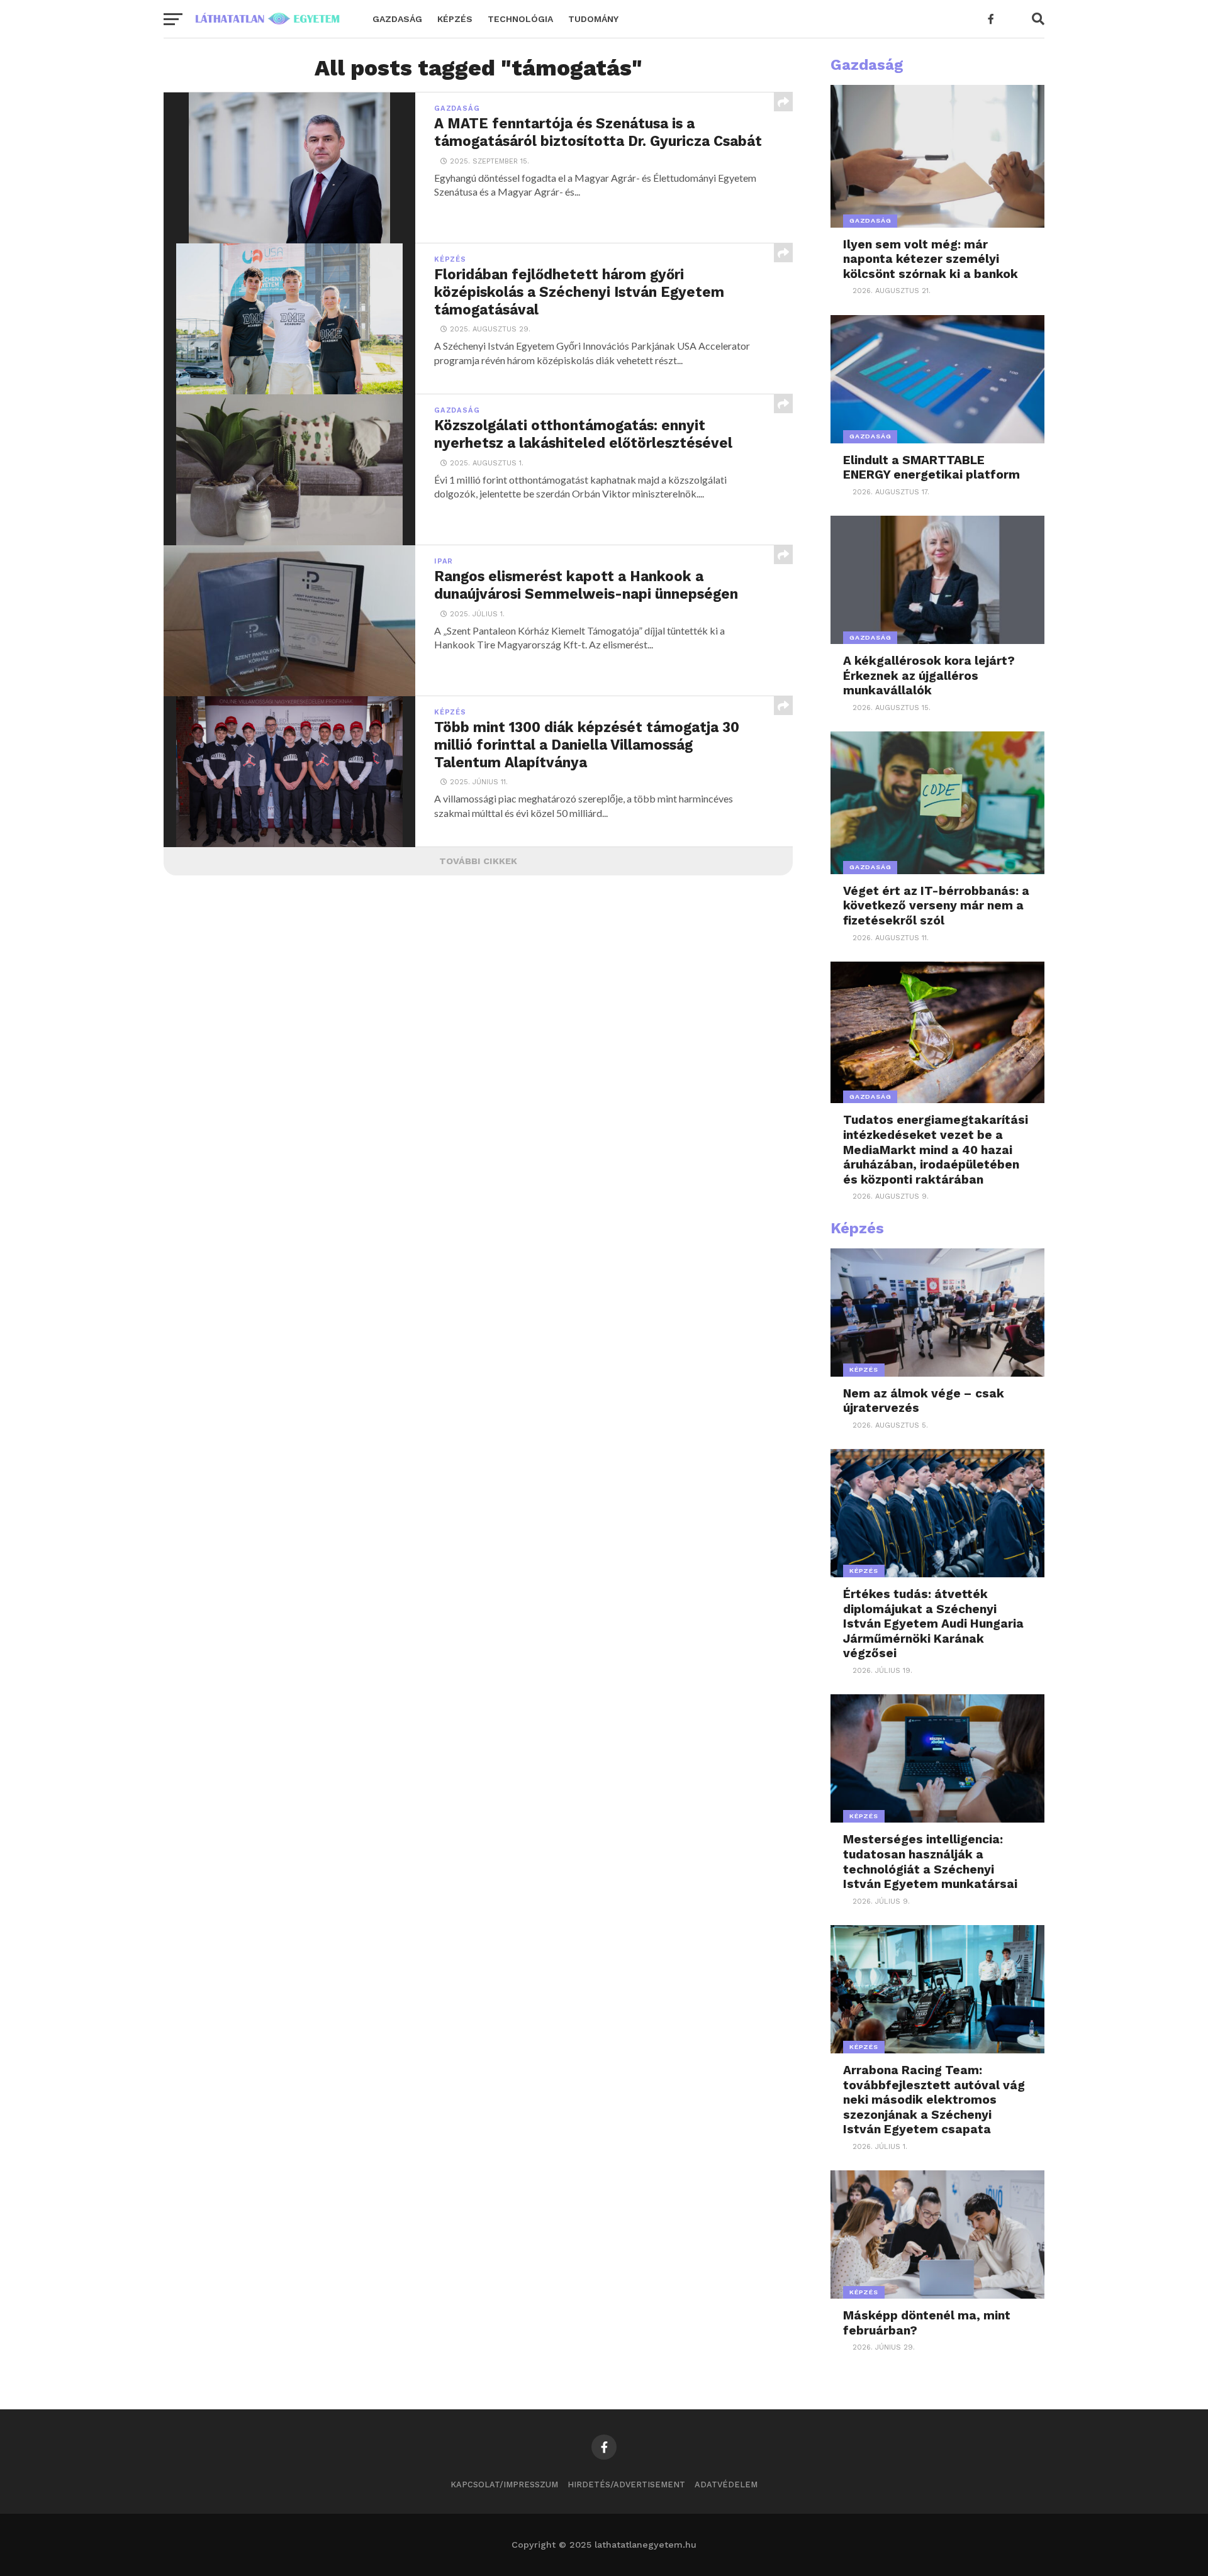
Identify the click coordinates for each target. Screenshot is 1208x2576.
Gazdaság (397, 19)
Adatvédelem (726, 2484)
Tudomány (593, 19)
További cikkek (478, 861)
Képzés (455, 19)
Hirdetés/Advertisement (626, 2484)
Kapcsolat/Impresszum (504, 2484)
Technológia (520, 19)
